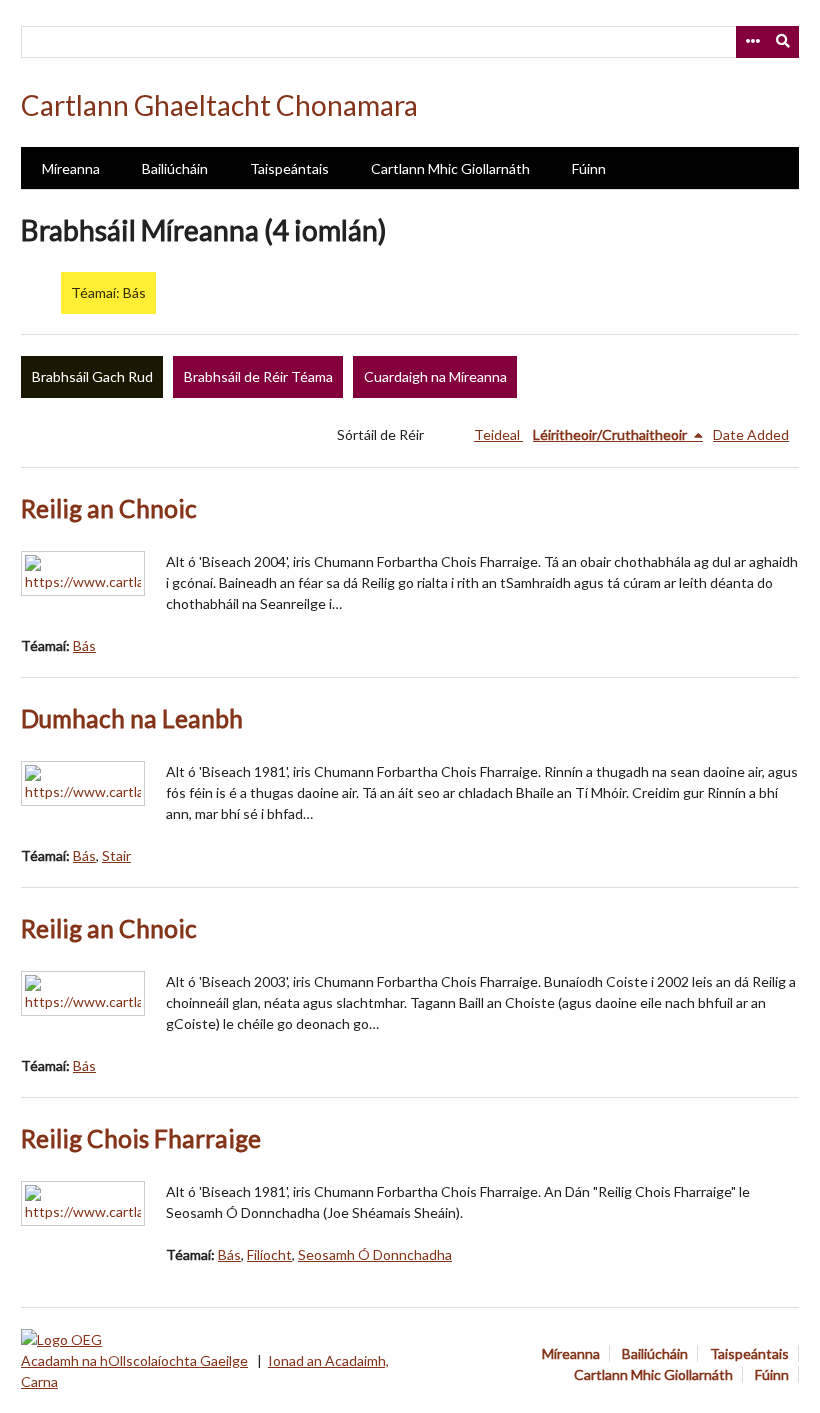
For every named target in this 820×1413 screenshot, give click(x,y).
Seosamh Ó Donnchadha (375, 1254)
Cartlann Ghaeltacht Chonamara (219, 105)
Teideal (498, 434)
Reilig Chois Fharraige (141, 1138)
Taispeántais (289, 168)
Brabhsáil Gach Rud (92, 376)
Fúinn (589, 168)
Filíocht (269, 1254)
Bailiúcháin (175, 168)
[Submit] (784, 42)
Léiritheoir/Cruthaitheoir (611, 434)
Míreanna (71, 168)
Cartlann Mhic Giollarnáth (450, 168)
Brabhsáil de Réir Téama (258, 376)
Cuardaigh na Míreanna (435, 376)
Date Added (751, 434)
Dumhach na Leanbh (132, 718)
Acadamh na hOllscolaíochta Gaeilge (134, 1360)
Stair (116, 855)
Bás (84, 645)
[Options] (752, 42)
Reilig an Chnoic (109, 508)
